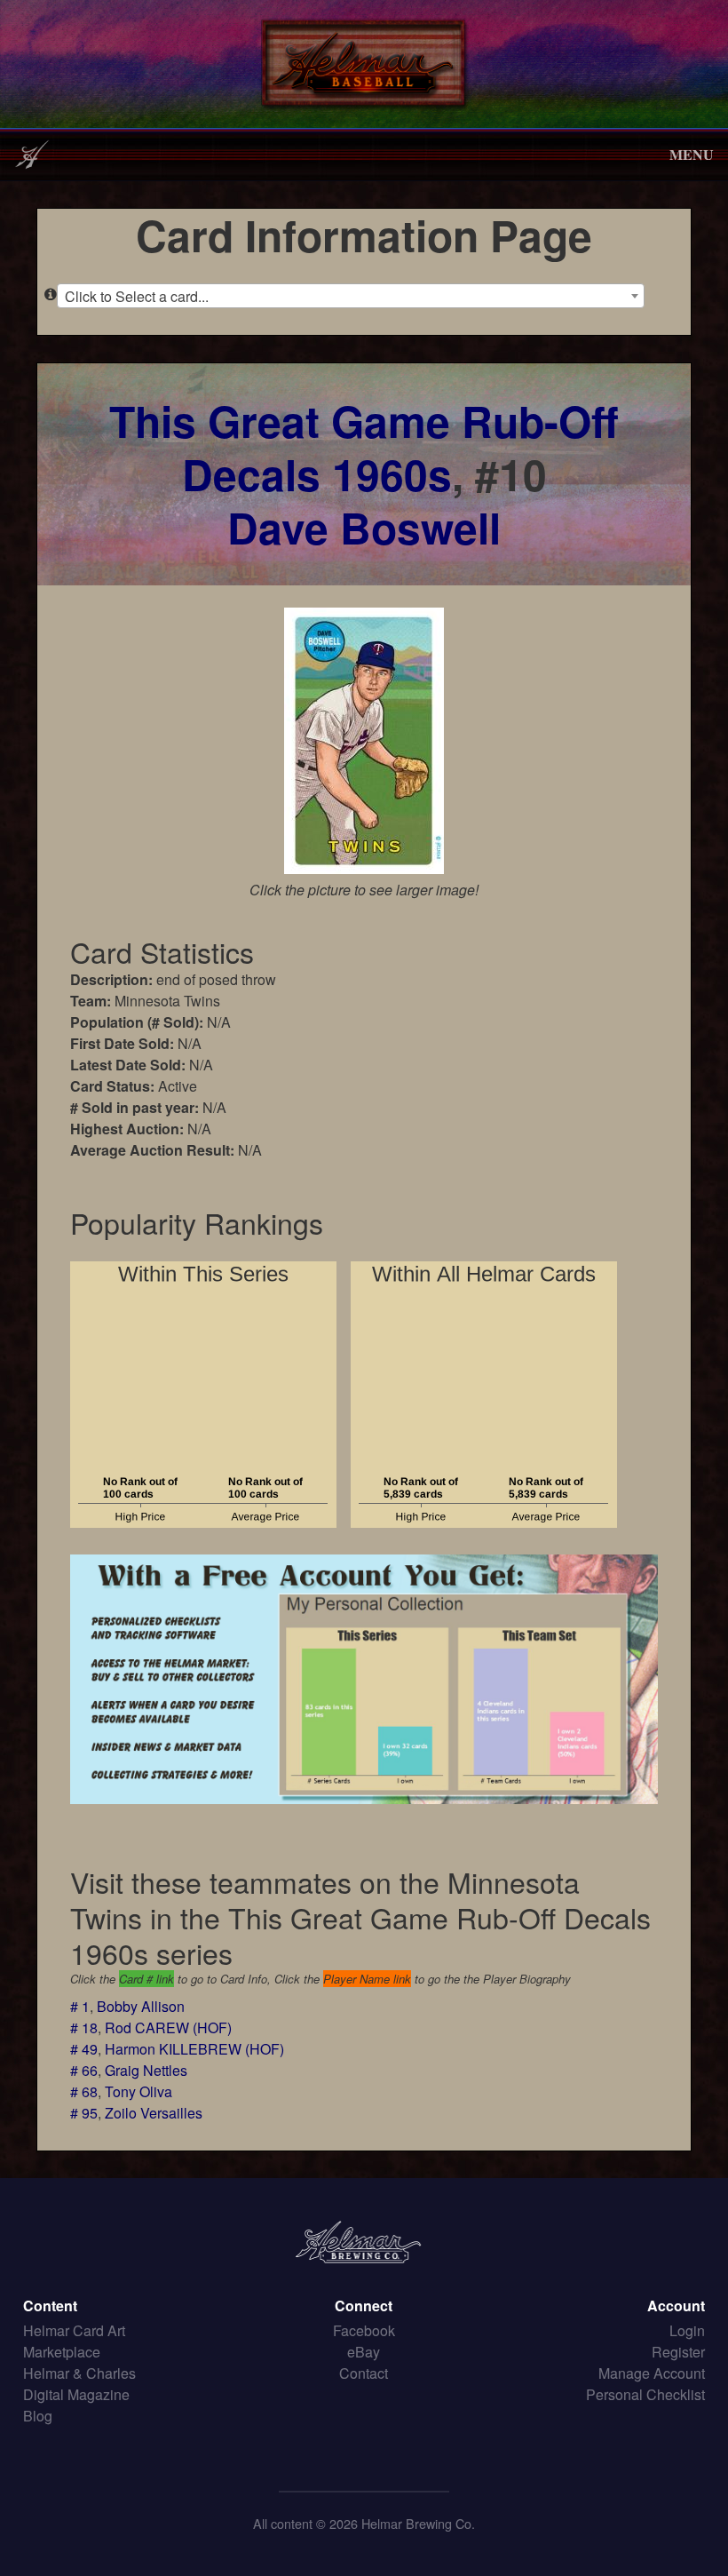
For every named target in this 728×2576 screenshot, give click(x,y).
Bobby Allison (141, 2006)
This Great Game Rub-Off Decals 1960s (364, 447)
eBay (364, 2352)
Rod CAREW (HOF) (168, 2027)
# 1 (80, 2006)
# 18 (84, 2027)
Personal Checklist (645, 2394)
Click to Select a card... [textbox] (137, 296)
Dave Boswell (364, 527)
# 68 (84, 2091)
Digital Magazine (76, 2394)
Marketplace (62, 2352)
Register (678, 2352)
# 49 (84, 2049)
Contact (364, 2373)
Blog (38, 2416)
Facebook (364, 2330)
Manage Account (652, 2373)
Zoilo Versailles (154, 2113)
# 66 (84, 2070)
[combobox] (351, 296)
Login (687, 2330)
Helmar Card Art (74, 2330)
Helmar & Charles (79, 2373)
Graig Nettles (146, 2070)
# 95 (84, 2113)
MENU (692, 154)
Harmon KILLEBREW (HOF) (194, 2049)
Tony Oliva (138, 2091)
